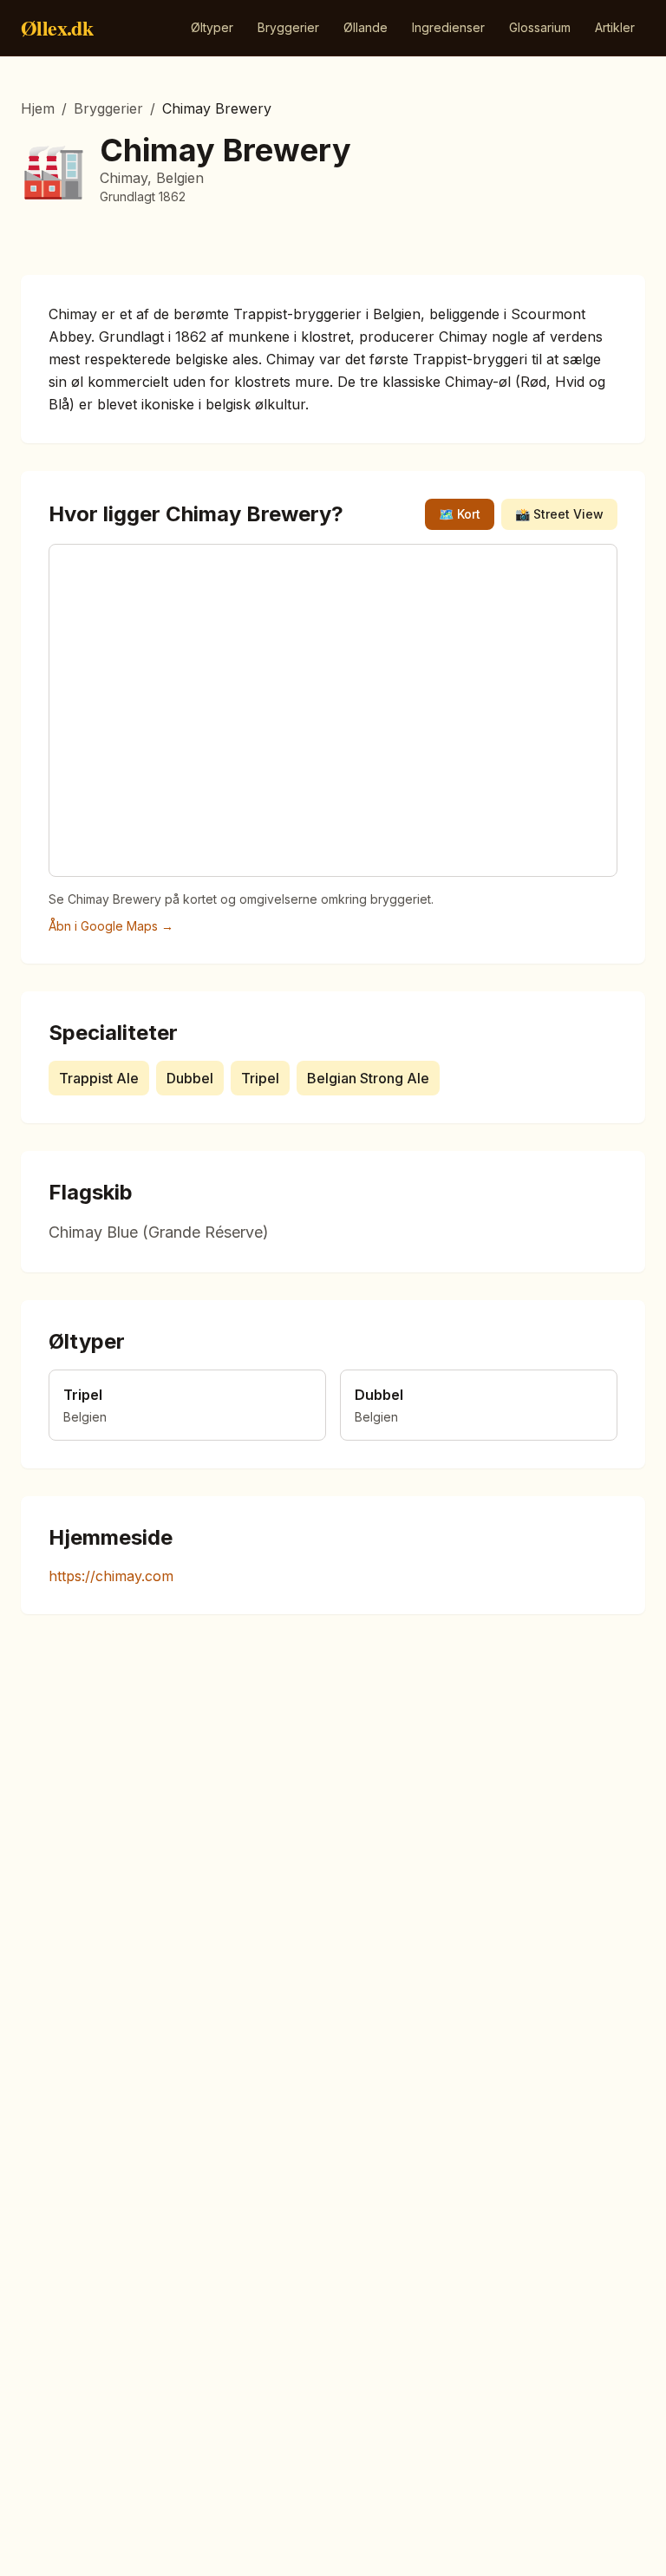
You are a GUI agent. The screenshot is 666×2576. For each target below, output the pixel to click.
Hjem (38, 108)
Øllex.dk (57, 28)
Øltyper (212, 27)
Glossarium (540, 27)
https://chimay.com (111, 1576)
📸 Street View (559, 514)
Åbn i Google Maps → (111, 926)
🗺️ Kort (460, 514)
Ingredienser (448, 27)
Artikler (615, 27)
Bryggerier (288, 27)
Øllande (366, 27)
